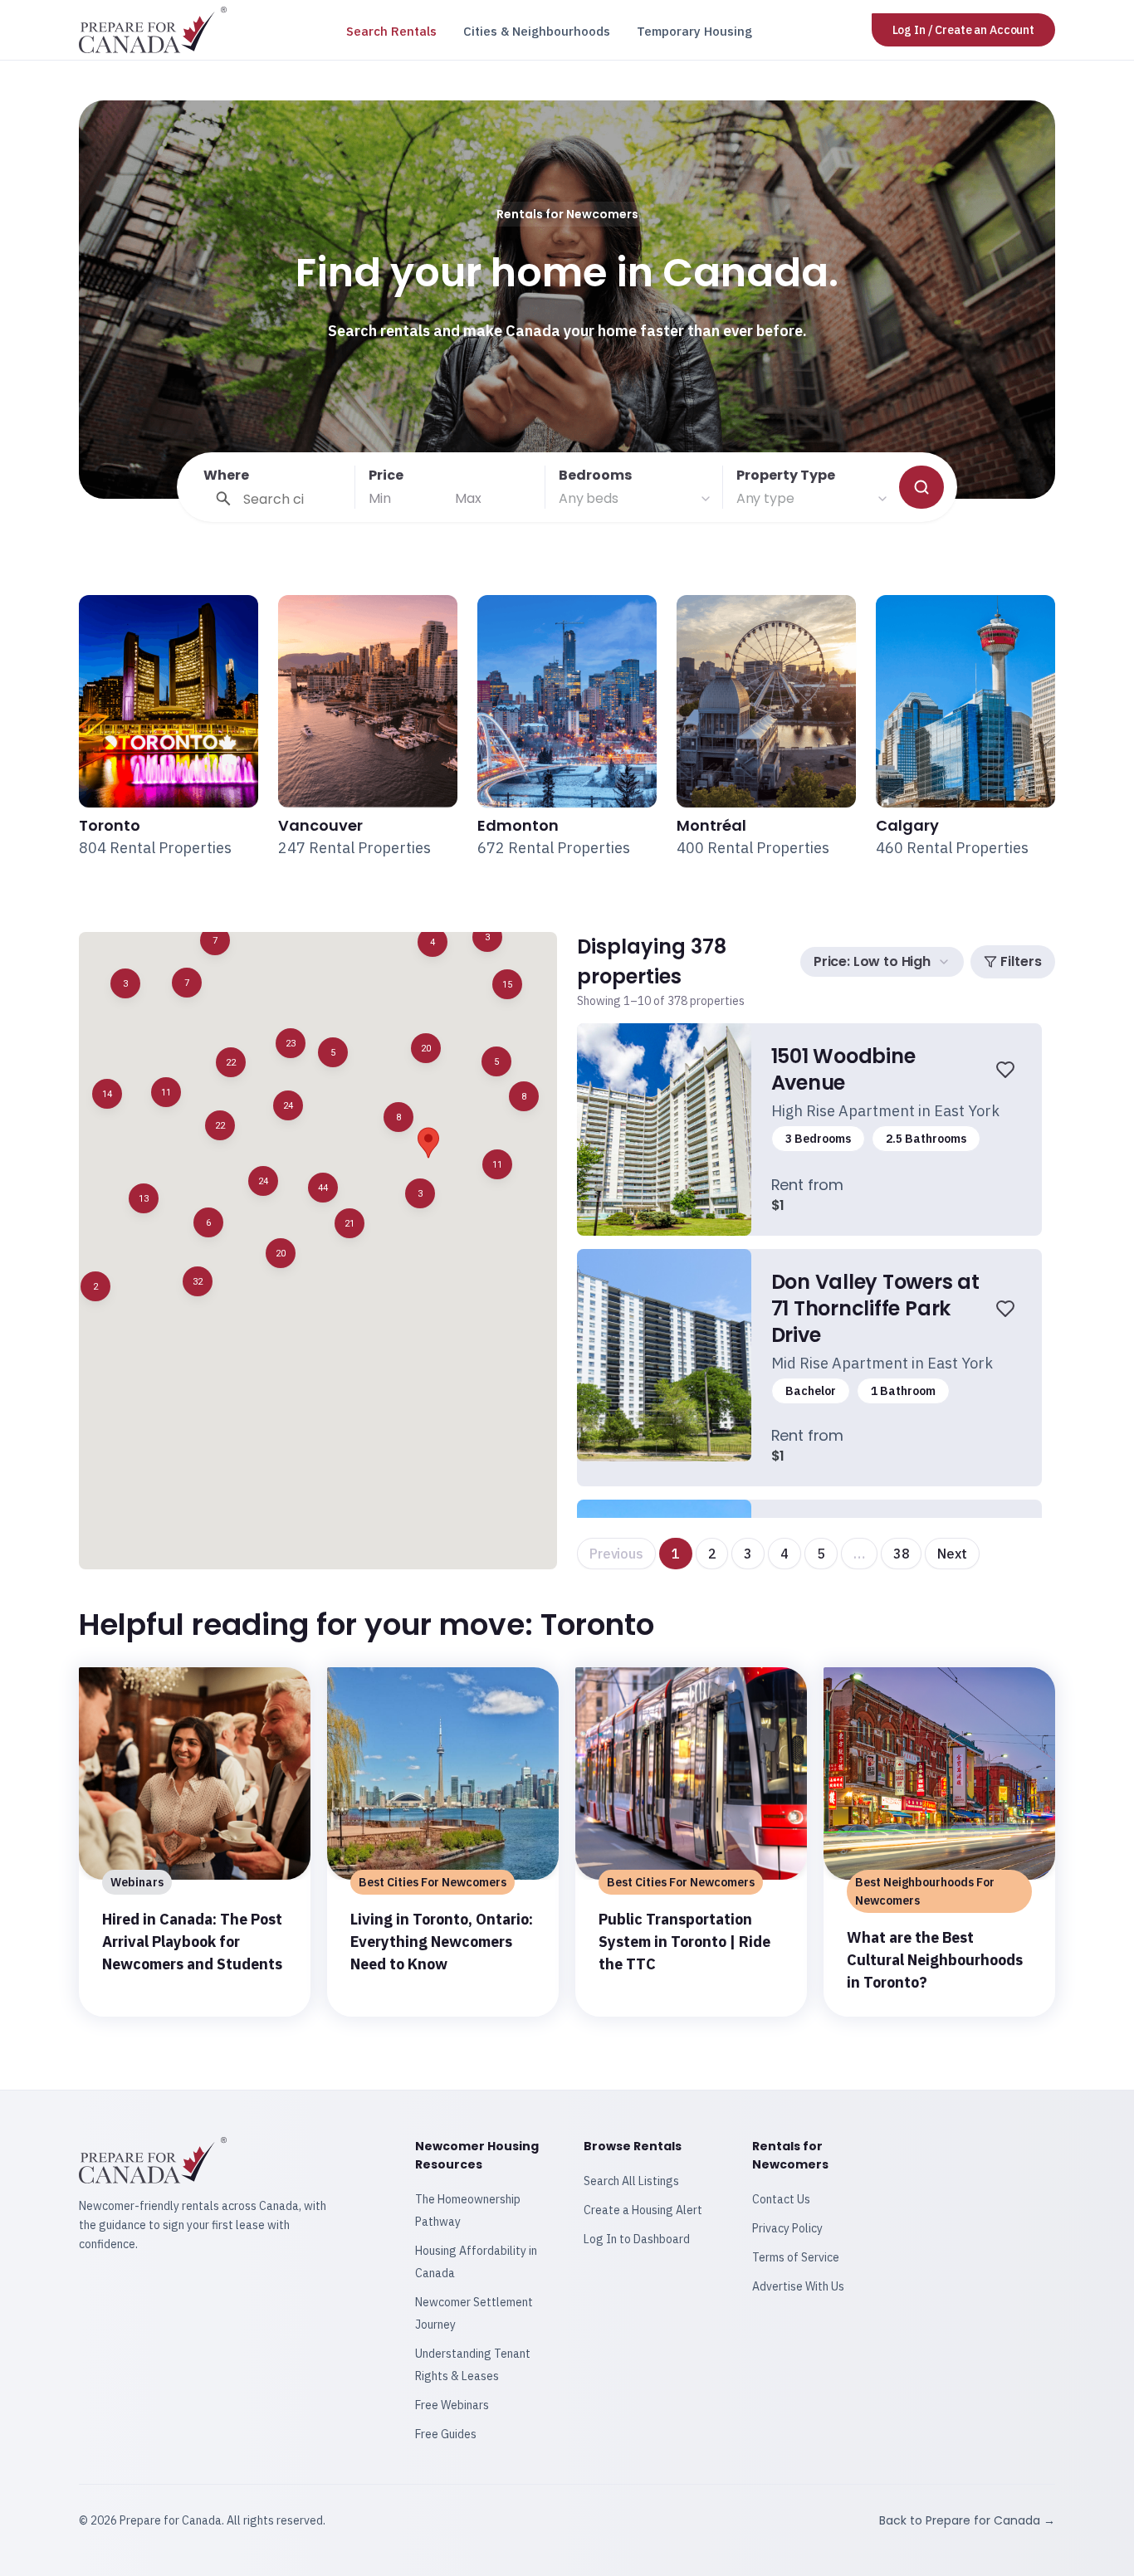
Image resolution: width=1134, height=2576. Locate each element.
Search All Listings (631, 2181)
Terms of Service (796, 2257)
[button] (198, 1281)
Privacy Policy (787, 2228)
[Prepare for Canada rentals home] (153, 30)
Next (952, 1554)
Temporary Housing (694, 31)
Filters (1021, 961)
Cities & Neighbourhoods (537, 31)
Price (386, 475)
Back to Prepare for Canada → (967, 2520)
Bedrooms (595, 475)
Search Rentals (391, 31)
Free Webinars (452, 2405)
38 (902, 1554)
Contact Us (781, 2199)
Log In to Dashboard (637, 2239)
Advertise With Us (798, 2286)
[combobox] (635, 499)
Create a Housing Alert (643, 2210)
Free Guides (446, 2434)
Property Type (786, 475)
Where (226, 475)
